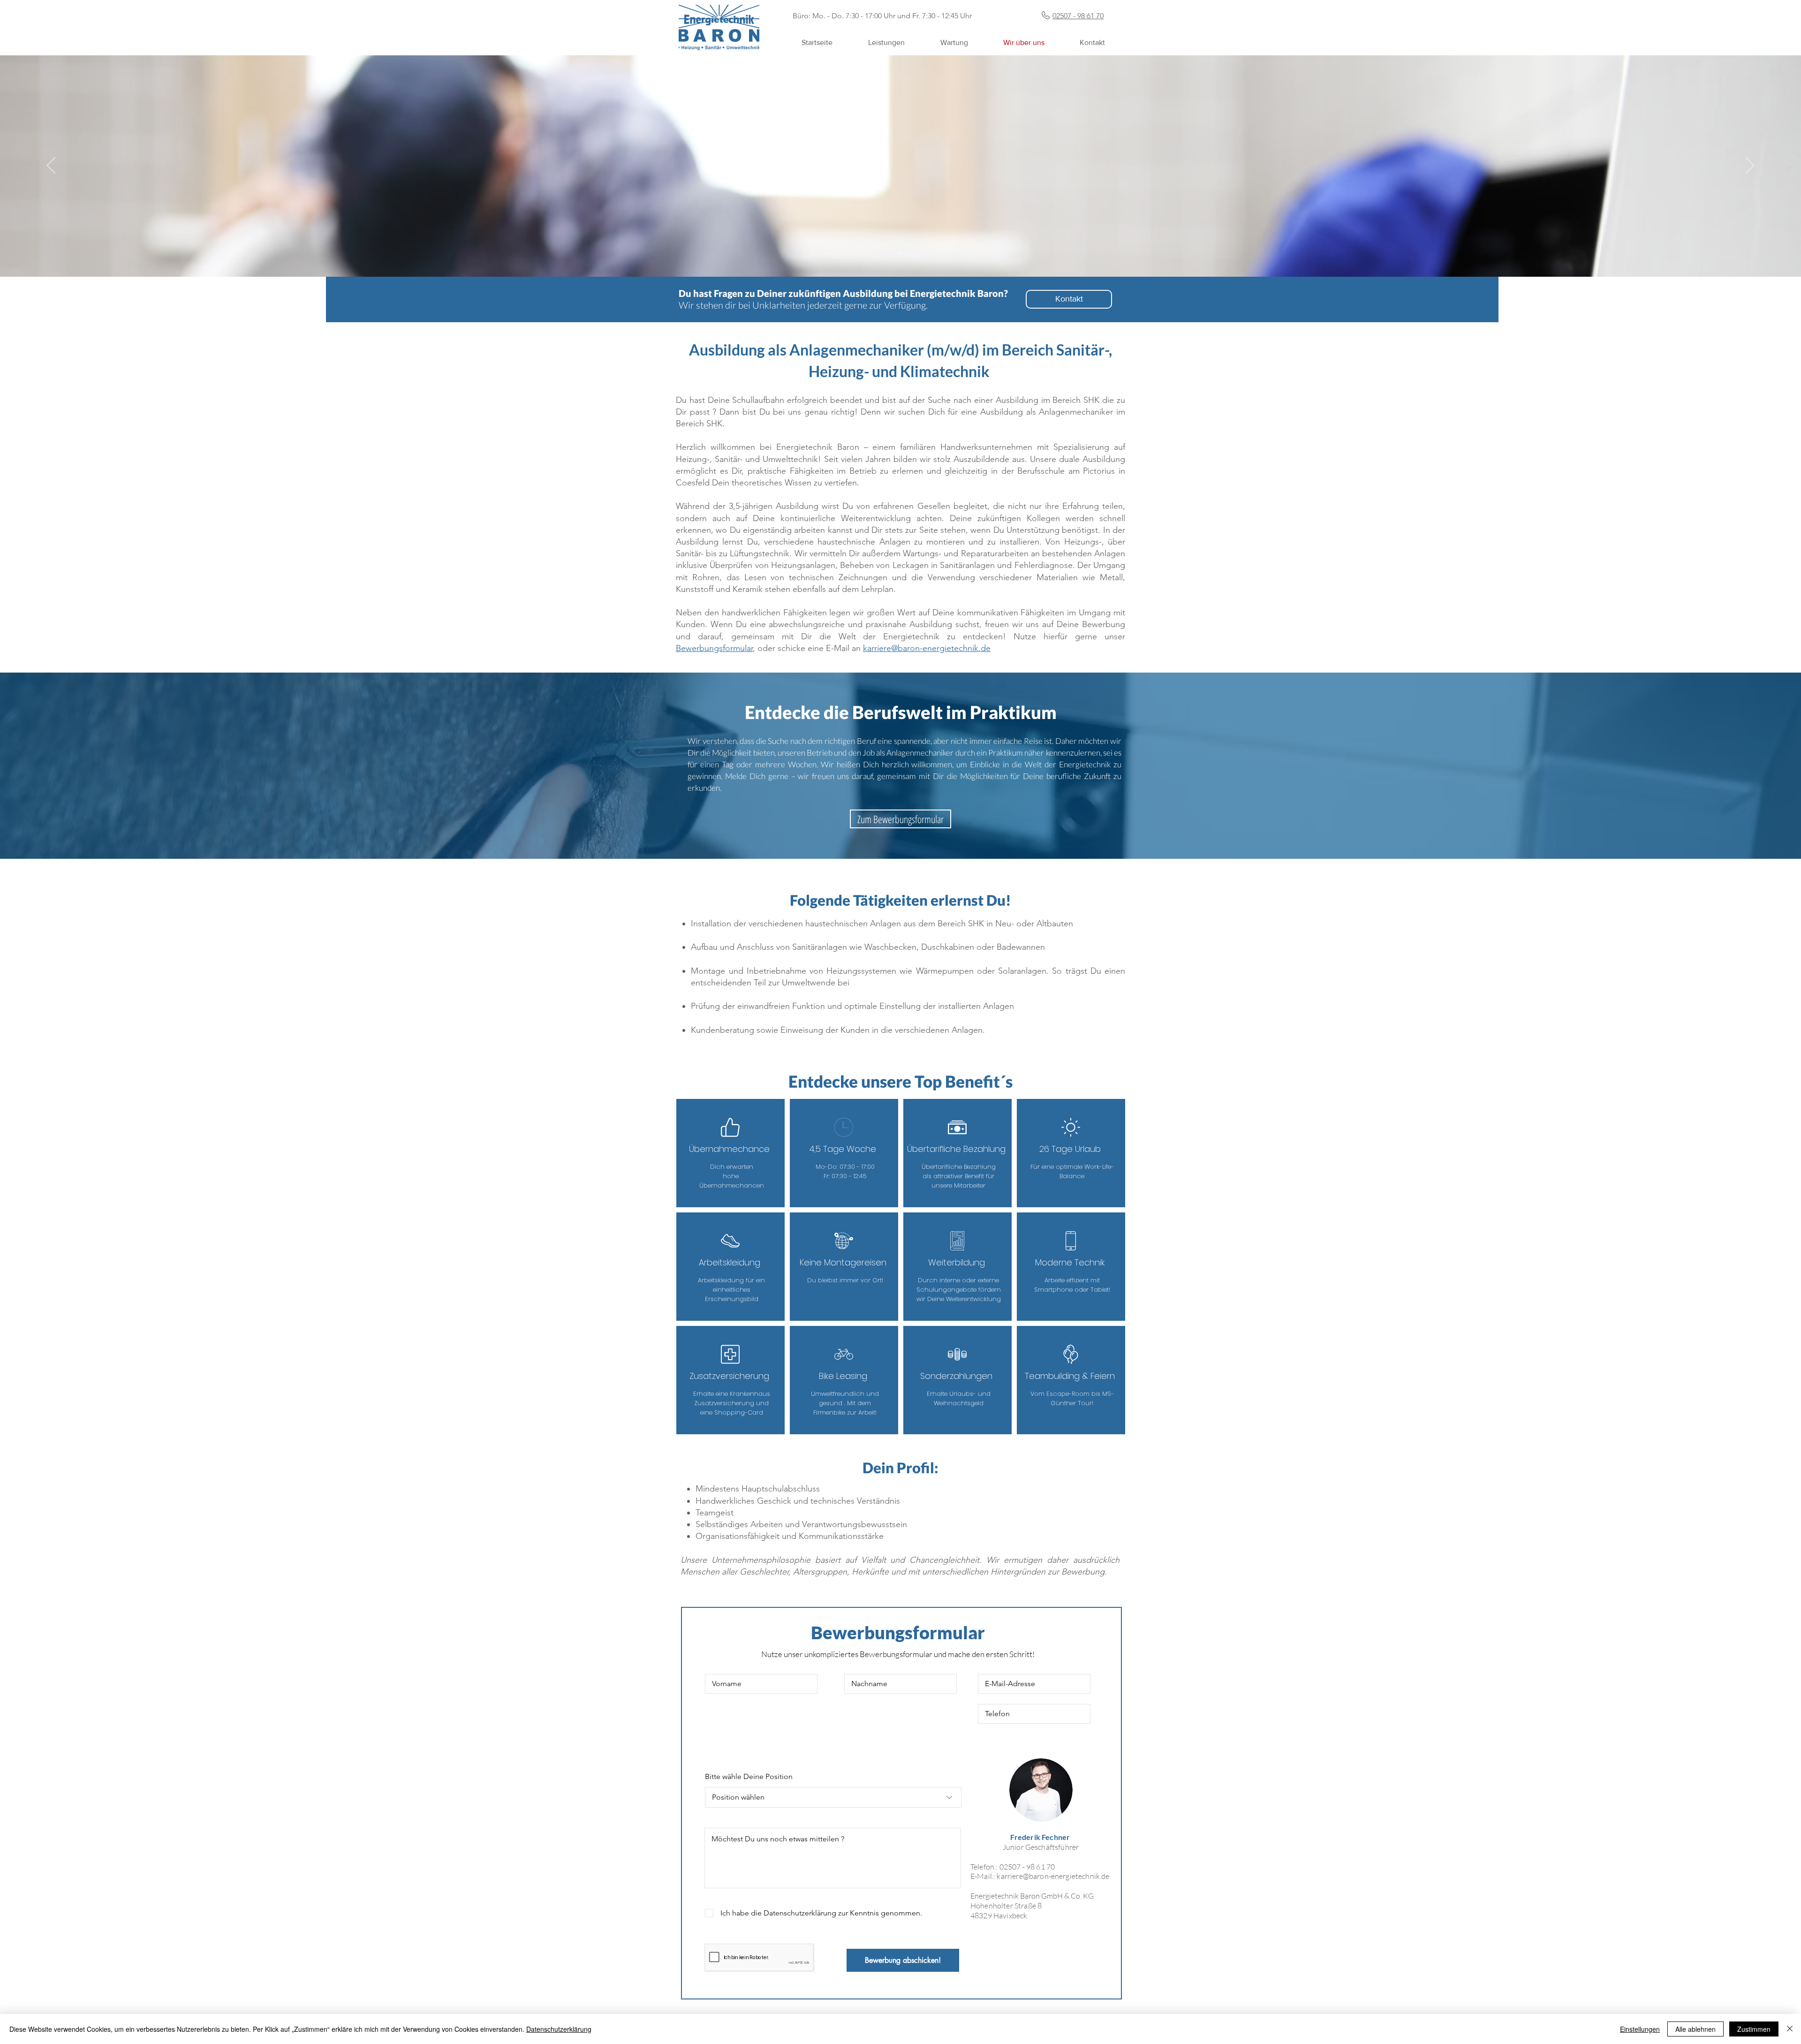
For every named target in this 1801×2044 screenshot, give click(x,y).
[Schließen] (1790, 2029)
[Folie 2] (900, 253)
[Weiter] (1750, 166)
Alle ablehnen (1695, 2029)
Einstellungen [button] (1640, 2029)
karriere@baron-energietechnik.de (1053, 1876)
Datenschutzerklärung (559, 2029)
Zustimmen (1754, 2029)
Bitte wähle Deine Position (749, 1777)
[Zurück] (51, 166)
